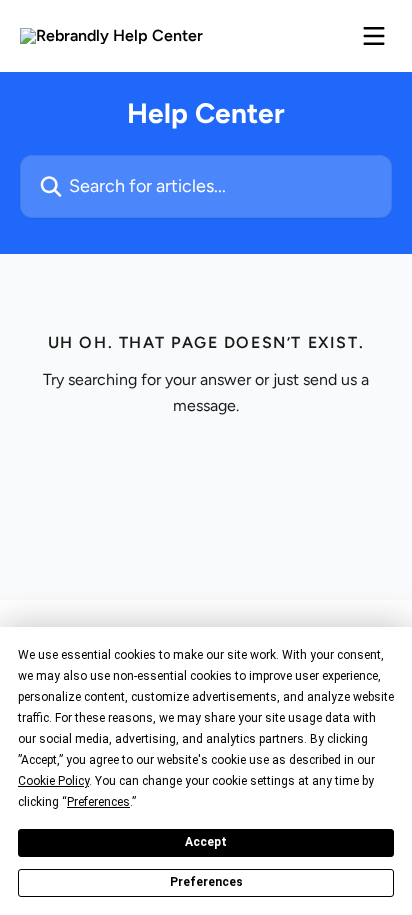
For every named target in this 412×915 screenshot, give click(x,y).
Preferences (206, 882)
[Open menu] (374, 36)
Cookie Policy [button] (53, 781)
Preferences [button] (98, 802)
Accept (206, 842)
